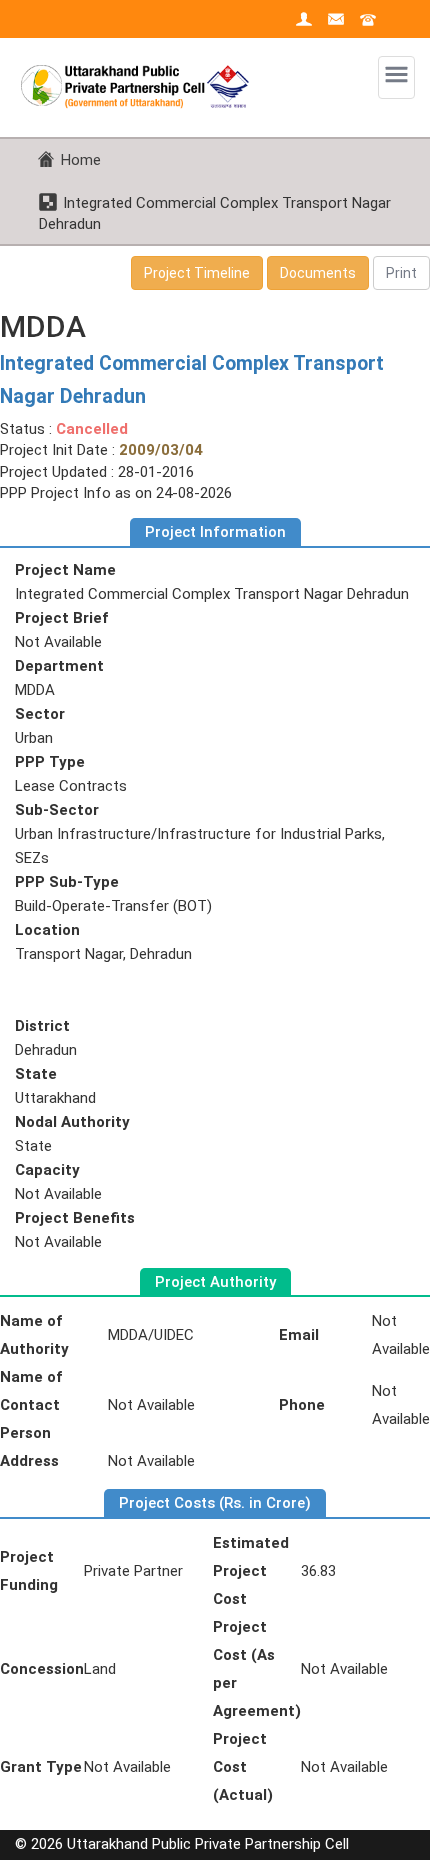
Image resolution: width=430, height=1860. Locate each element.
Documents (318, 273)
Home (81, 160)
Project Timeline (197, 273)
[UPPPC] (140, 73)
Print (401, 273)
